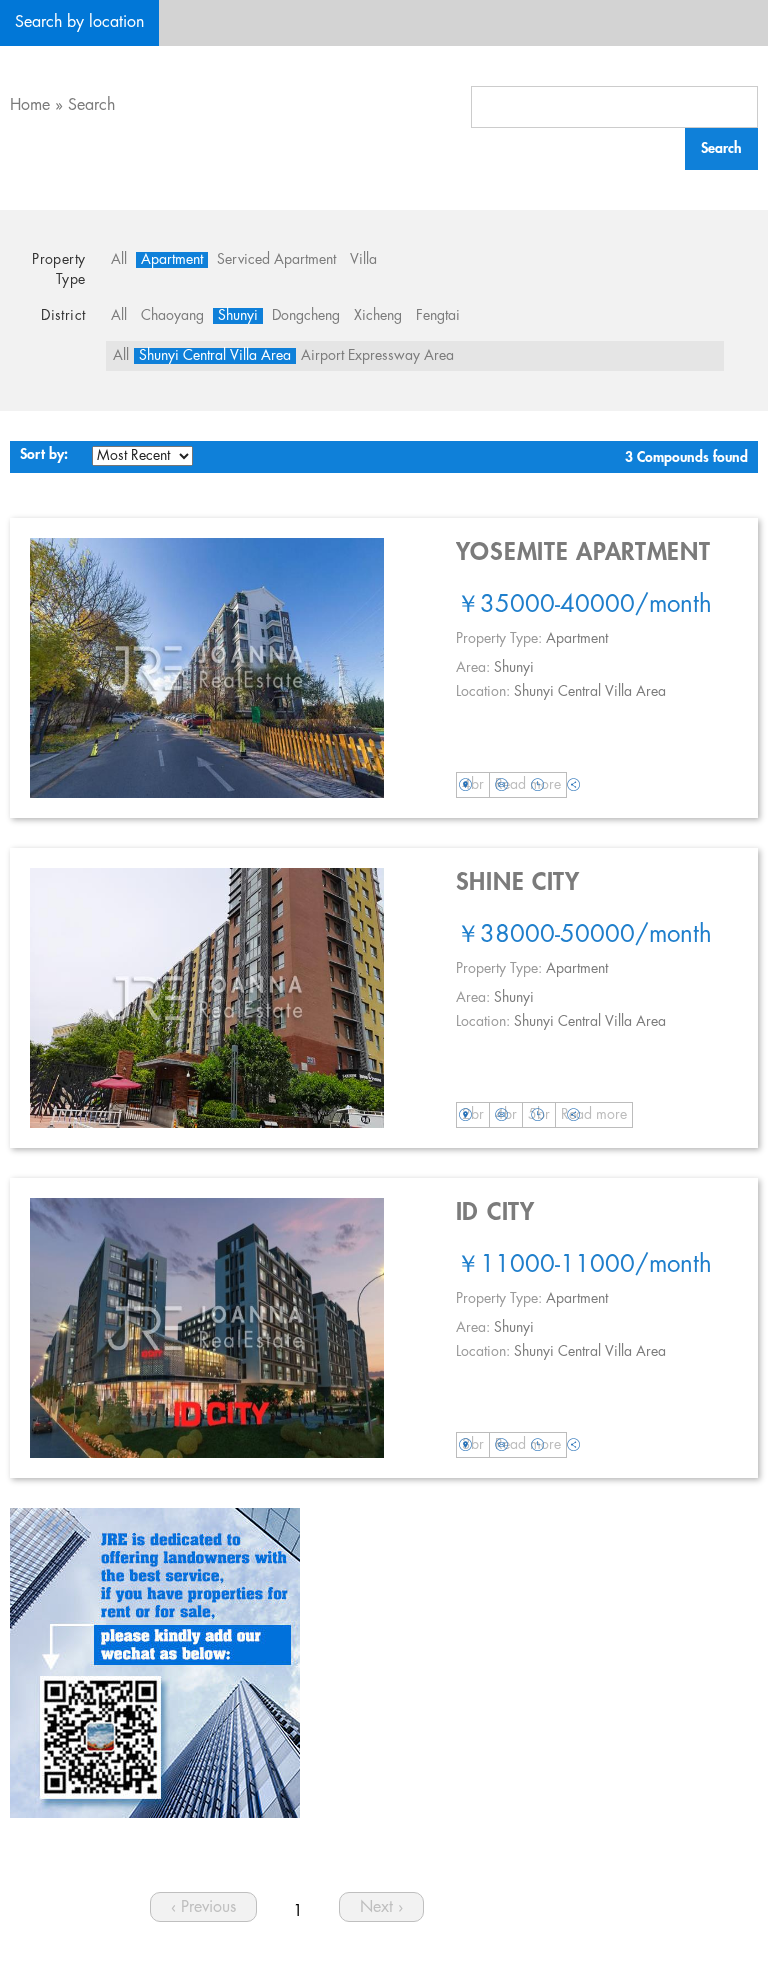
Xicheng (378, 316)
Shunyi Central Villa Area (215, 356)
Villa (363, 260)
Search (91, 105)
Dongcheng (306, 316)
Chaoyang (172, 316)
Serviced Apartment (276, 260)
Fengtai (438, 316)
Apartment (172, 260)
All (119, 260)
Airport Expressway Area (377, 356)
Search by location (79, 22)
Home (30, 105)
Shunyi (238, 316)
